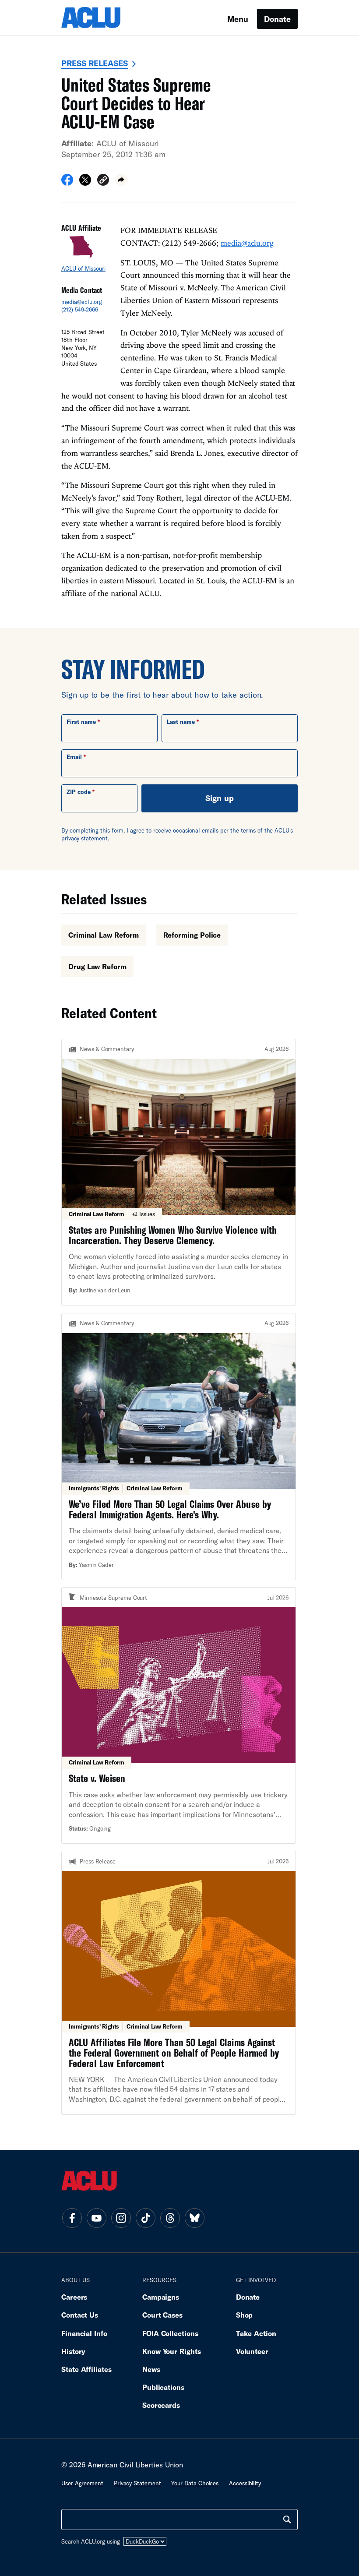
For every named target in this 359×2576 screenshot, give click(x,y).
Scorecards (161, 2405)
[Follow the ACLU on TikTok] (145, 2218)
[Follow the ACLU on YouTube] (96, 2218)
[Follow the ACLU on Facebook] (72, 2218)
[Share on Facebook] (67, 183)
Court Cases (162, 2315)
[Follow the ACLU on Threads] (170, 2218)
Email (74, 757)
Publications (163, 2387)
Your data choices (195, 2483)
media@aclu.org (82, 302)
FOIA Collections (170, 2333)
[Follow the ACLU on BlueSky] (194, 2218)
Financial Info (84, 2333)
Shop (245, 2315)
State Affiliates (86, 2369)
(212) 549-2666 (80, 310)
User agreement (82, 2483)
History (73, 2351)
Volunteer (252, 2351)
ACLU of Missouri (128, 143)
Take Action (256, 2333)
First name (81, 722)
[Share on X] (85, 183)
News (151, 2369)
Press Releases (95, 63)
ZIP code (79, 792)
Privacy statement (137, 2483)
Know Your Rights (172, 2351)
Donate (277, 19)
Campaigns (161, 2297)
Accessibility (245, 2483)
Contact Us (80, 2315)
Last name (181, 722)
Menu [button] (238, 19)
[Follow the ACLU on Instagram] (121, 2218)
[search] (287, 2520)
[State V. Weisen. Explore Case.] (179, 1715)
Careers (74, 2297)
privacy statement (84, 838)
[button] (103, 181)
